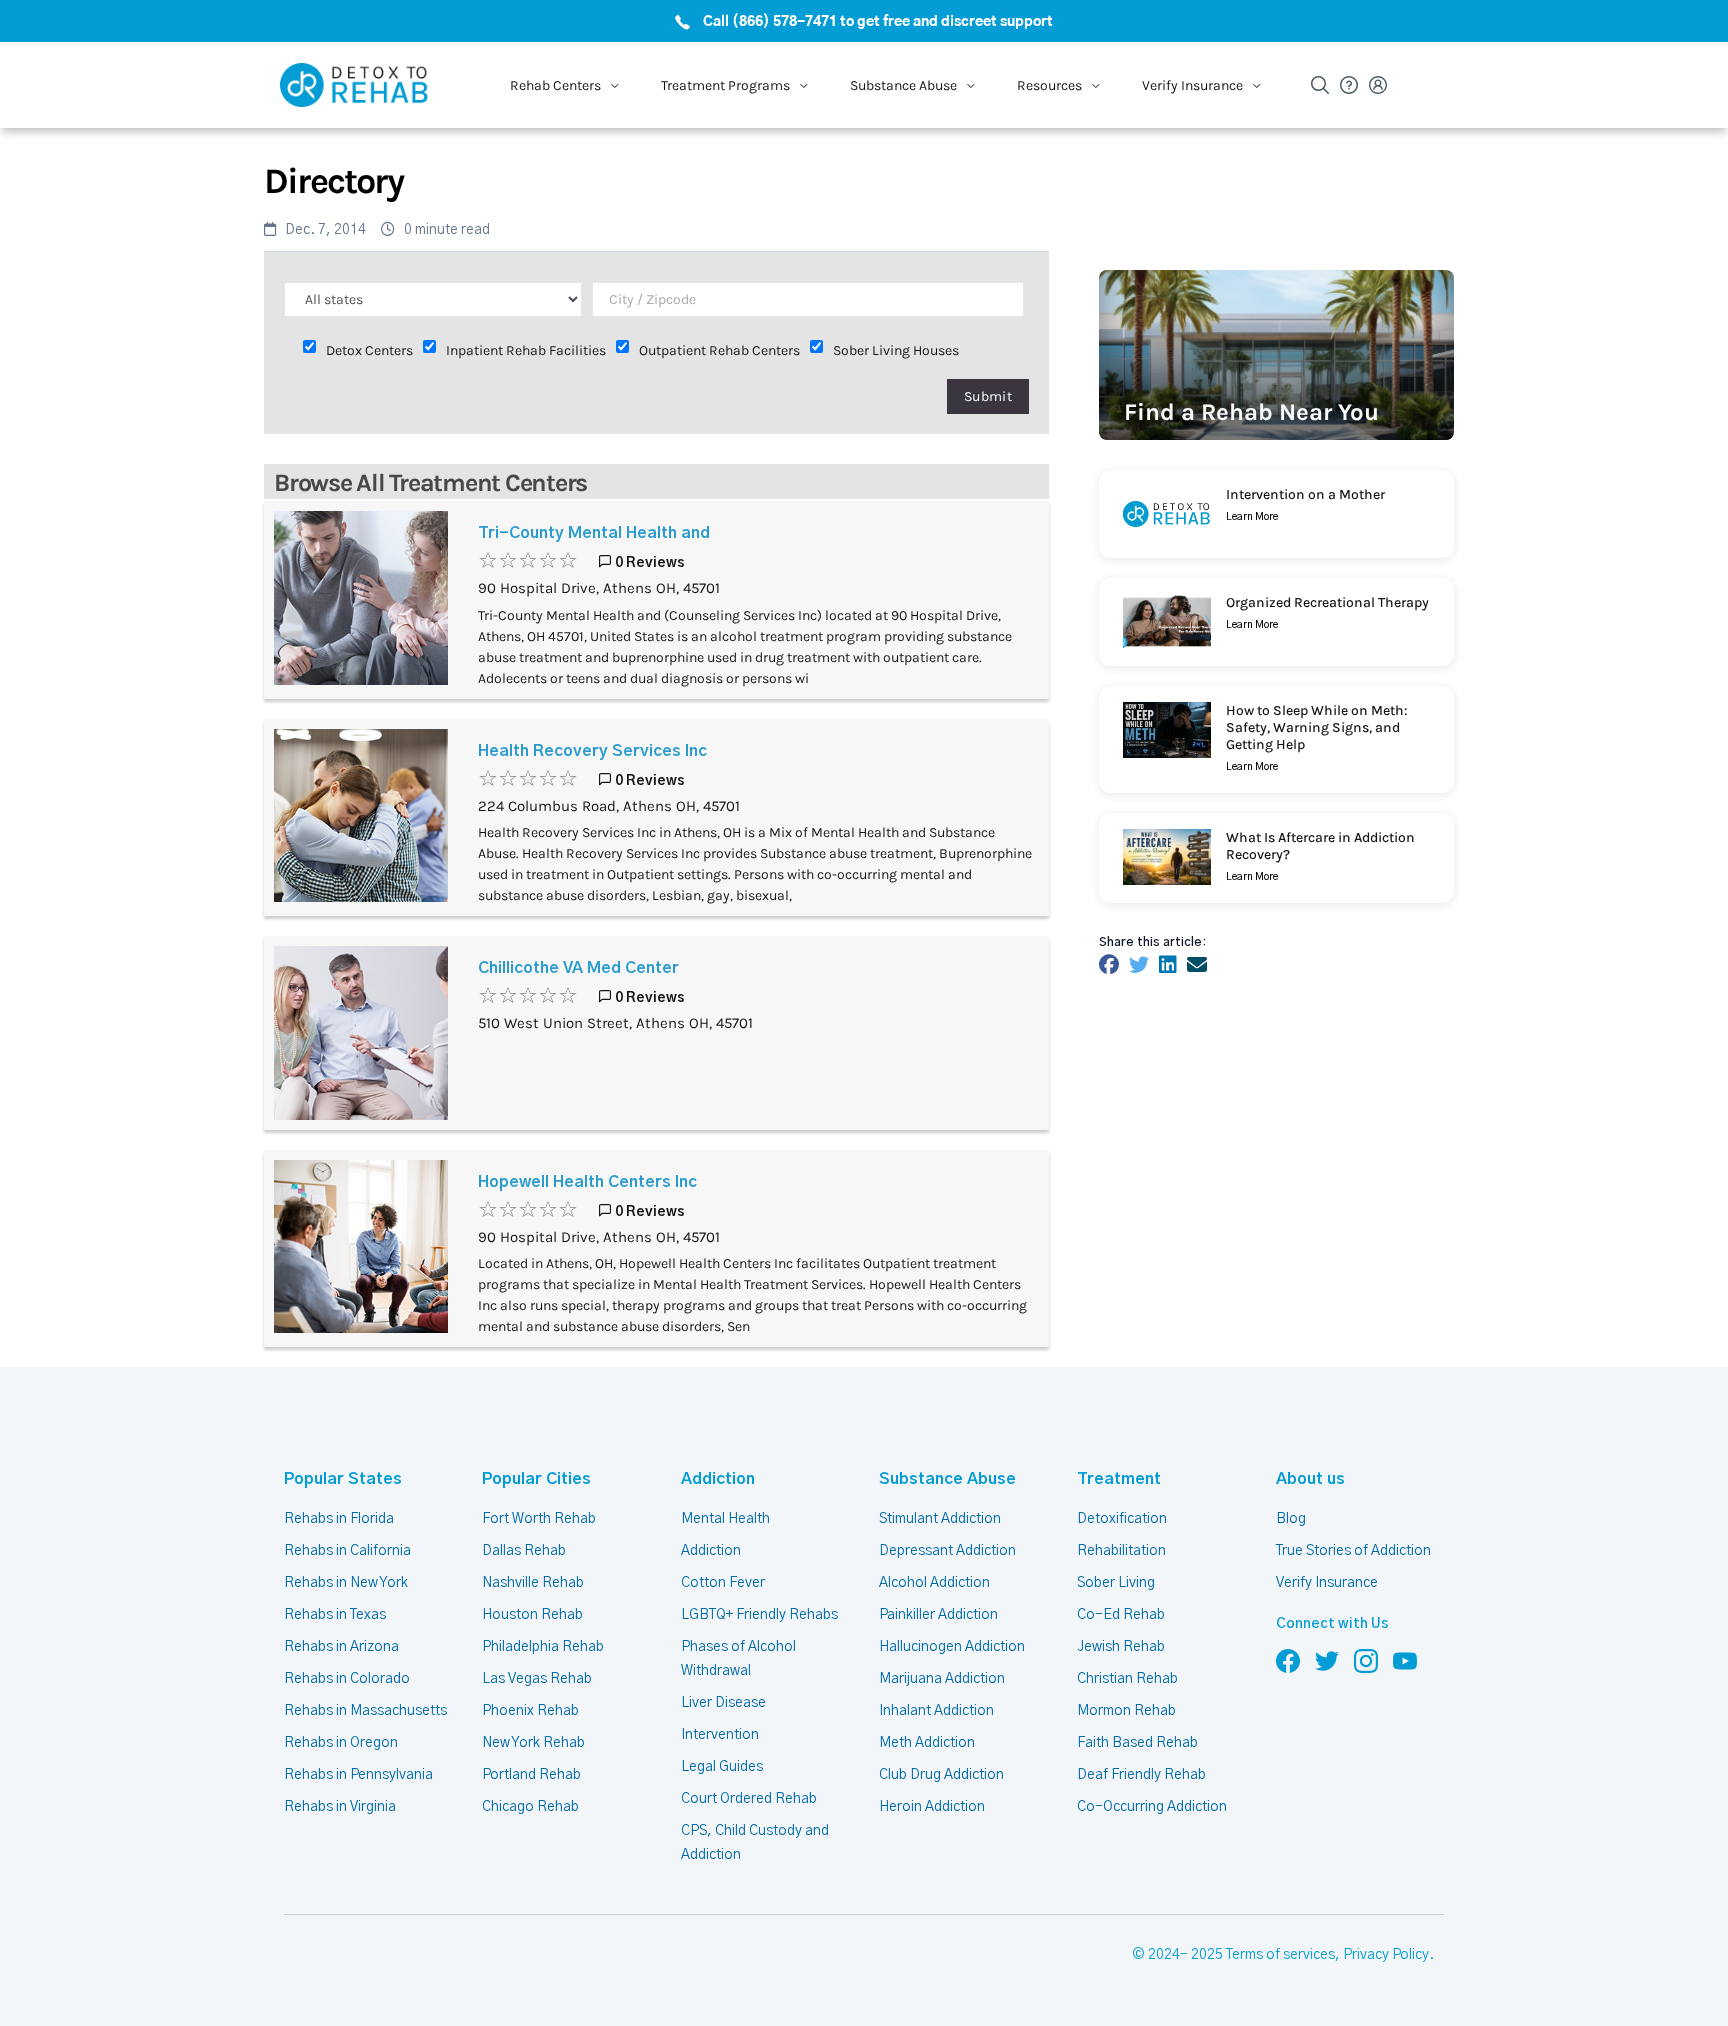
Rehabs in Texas (335, 1615)
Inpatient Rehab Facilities (526, 350)
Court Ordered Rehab (749, 1799)
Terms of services (1280, 1955)
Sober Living (1116, 1583)
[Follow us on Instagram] (1366, 1660)
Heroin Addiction (932, 1807)
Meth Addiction (927, 1743)
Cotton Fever (723, 1583)
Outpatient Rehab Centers (719, 350)
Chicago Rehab (530, 1807)
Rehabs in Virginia (340, 1807)
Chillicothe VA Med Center (578, 968)
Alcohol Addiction (934, 1583)
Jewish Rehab (1121, 1647)
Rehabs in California (347, 1551)
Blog (1291, 1519)
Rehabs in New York (346, 1583)
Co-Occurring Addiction (1152, 1807)
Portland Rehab (531, 1775)
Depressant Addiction (947, 1551)
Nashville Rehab (533, 1583)
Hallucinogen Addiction (952, 1647)
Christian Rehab (1127, 1679)
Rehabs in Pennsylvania (358, 1775)
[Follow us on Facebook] (1288, 1660)
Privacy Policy (1386, 1955)
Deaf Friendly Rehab (1141, 1775)
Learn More (1252, 517)
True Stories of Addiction (1353, 1551)
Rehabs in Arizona (341, 1647)
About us (1310, 1479)
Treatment (1119, 1479)
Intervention (720, 1735)
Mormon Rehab (1126, 1711)
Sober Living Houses (896, 350)
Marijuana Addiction (942, 1679)
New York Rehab (533, 1743)
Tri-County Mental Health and (594, 533)
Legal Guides (722, 1767)
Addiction (718, 1479)
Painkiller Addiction (938, 1615)
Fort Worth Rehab (539, 1519)
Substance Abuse (947, 1479)
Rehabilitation (1121, 1551)
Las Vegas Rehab (537, 1679)
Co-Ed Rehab (1121, 1615)
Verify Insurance (1327, 1583)
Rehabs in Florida (339, 1519)
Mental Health (725, 1519)
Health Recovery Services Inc (592, 751)
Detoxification (1122, 1519)
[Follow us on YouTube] (1405, 1660)
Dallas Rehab (524, 1551)
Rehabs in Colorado (347, 1679)
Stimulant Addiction (940, 1519)
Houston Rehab (532, 1615)
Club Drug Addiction (941, 1775)
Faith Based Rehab (1137, 1743)
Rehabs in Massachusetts (365, 1711)
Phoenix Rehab (530, 1711)
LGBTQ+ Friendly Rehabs (759, 1615)
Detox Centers (369, 350)
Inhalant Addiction (936, 1711)
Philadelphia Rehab (543, 1647)
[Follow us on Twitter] (1327, 1660)
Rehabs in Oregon (341, 1743)
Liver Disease (723, 1703)
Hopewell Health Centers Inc (587, 1182)
